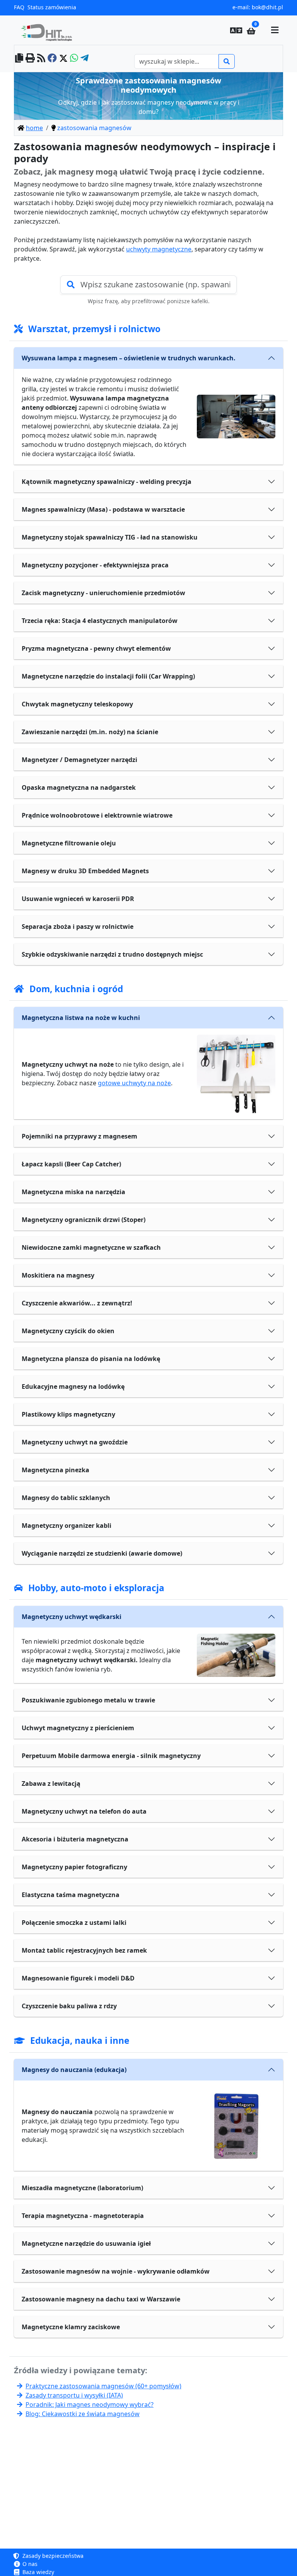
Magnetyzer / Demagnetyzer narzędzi (79, 760)
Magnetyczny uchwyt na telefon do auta (84, 1811)
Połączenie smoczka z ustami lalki (74, 1923)
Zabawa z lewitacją (51, 1784)
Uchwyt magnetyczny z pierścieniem (78, 1728)
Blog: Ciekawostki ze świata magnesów (83, 2414)
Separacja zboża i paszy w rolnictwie (78, 927)
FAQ (19, 7)
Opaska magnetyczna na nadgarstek (79, 787)
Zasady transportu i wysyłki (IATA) (74, 2395)
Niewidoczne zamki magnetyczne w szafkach (91, 1247)
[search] (227, 61)
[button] (236, 30)
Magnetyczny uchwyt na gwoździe (75, 1442)
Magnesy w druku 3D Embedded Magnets (85, 871)
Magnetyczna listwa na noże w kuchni (81, 1018)
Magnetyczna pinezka (55, 1470)
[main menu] (275, 30)
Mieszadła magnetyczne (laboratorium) (82, 2188)
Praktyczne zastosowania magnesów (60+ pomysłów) (103, 2386)
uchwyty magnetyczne (159, 249)
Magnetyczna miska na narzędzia (73, 1192)
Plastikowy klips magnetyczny (68, 1414)
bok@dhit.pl (267, 7)
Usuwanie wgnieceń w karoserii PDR (78, 899)
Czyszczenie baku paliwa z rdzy (69, 2006)
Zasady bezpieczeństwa (52, 2556)
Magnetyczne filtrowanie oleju (69, 843)
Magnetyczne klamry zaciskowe (71, 2327)
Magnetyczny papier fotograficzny (74, 1867)
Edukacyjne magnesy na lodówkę (73, 1386)
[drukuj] (30, 59)
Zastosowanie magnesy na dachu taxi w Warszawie (101, 2299)
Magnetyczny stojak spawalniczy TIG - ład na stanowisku (110, 537)
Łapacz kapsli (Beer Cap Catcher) (71, 1164)
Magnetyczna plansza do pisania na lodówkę (91, 1359)
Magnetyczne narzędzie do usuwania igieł (86, 2243)
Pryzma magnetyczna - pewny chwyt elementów (96, 648)
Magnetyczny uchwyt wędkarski (72, 1617)
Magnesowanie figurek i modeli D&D (78, 1978)
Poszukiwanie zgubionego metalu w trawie (88, 1700)
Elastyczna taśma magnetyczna (71, 1895)
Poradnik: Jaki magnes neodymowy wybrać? (90, 2405)
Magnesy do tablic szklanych (66, 1498)
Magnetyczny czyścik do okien (68, 1331)
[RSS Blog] (41, 59)
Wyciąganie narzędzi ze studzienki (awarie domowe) (102, 1553)
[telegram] (84, 59)
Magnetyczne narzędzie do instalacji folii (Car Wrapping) (108, 676)
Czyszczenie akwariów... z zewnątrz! (77, 1303)
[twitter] (63, 59)
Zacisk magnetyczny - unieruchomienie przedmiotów (103, 593)
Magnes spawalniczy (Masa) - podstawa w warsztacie (103, 509)
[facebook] (52, 59)
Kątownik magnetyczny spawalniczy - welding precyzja (107, 482)
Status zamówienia (52, 7)
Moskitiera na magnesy (58, 1275)
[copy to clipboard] (19, 59)
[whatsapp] (74, 59)
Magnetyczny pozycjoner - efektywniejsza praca (95, 565)
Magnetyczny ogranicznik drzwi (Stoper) (84, 1220)
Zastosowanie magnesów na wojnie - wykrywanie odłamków (116, 2271)
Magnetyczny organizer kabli (67, 1526)
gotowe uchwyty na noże (134, 1083)
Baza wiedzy (38, 2572)
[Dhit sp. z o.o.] (49, 30)
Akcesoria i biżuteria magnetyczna (75, 1839)
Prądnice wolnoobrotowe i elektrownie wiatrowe (97, 815)
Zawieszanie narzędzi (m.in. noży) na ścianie (90, 732)
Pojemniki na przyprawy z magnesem (79, 1136)
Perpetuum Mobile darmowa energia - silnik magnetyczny (111, 1756)
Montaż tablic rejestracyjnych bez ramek (84, 1950)
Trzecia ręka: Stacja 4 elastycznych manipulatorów (100, 621)
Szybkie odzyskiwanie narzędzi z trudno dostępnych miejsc (112, 954)
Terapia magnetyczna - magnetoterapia (83, 2216)
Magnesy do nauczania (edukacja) (74, 2070)
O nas (29, 2564)
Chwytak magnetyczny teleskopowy (77, 704)
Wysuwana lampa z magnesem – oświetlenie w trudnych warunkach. (129, 358)
